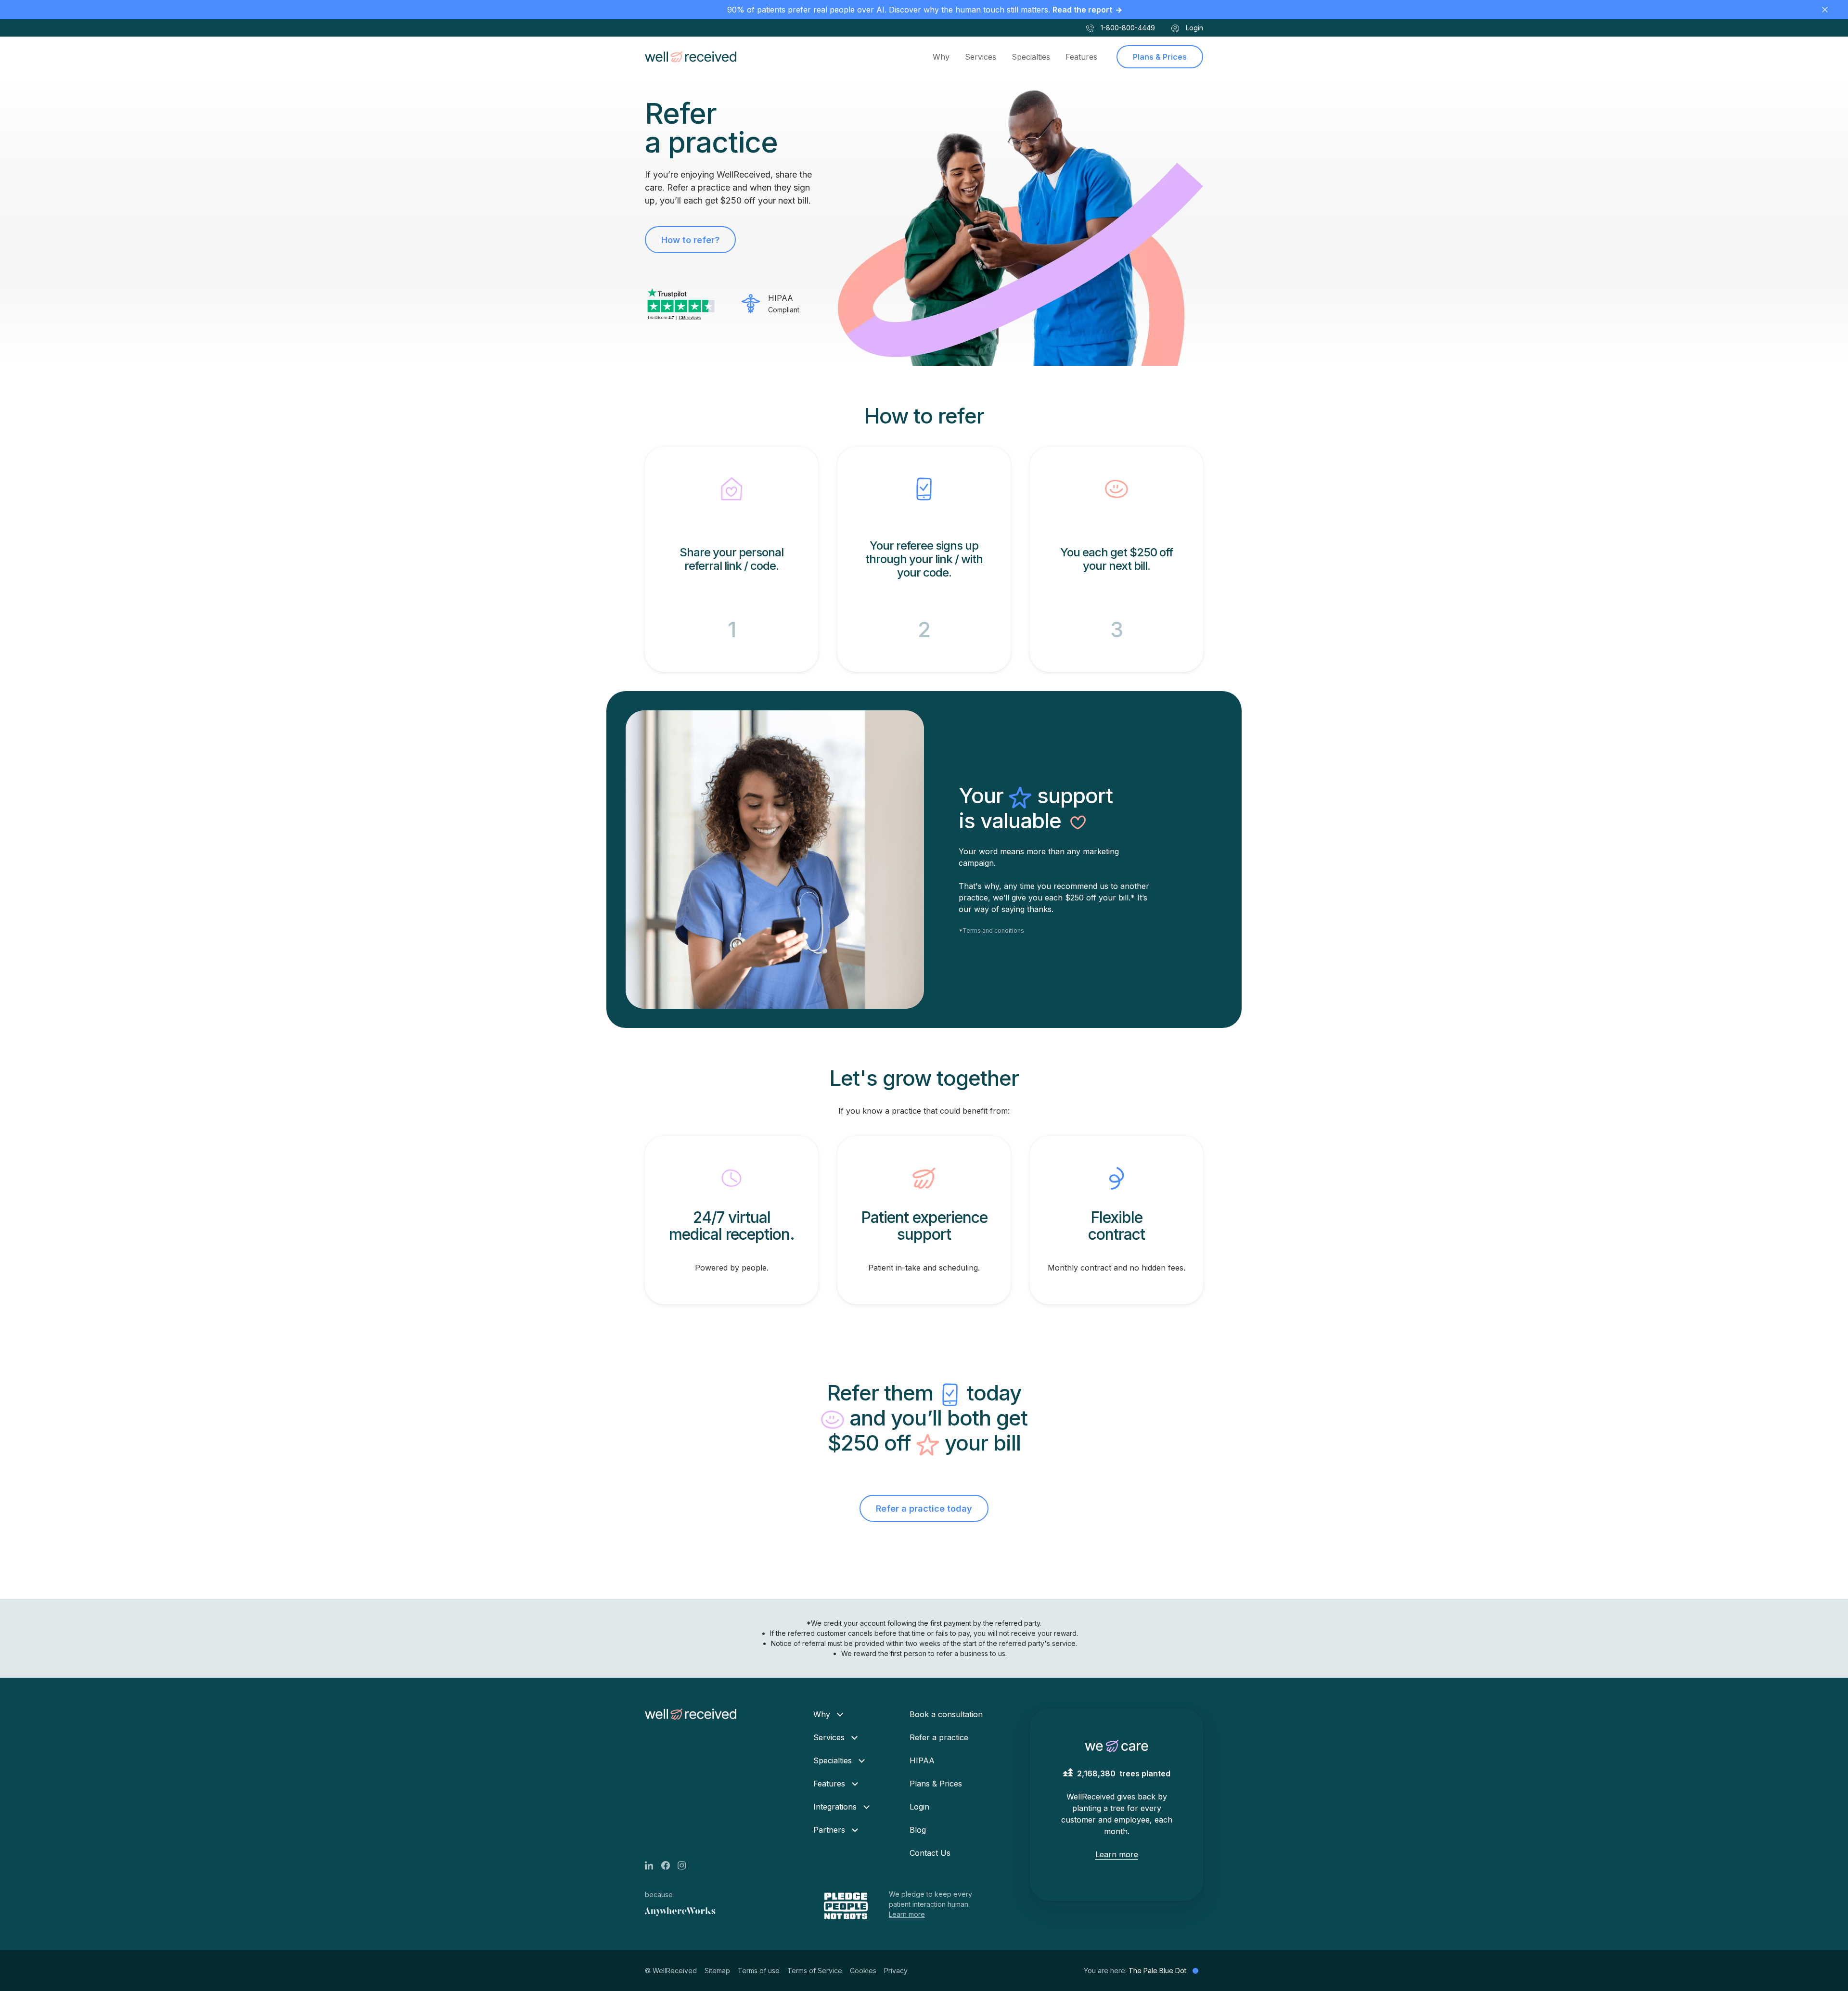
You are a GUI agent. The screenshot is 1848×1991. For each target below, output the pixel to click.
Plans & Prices (1160, 57)
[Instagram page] (686, 1864)
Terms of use (759, 1971)
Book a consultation (946, 1714)
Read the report (1082, 10)
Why (941, 57)
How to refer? (690, 240)
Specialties (1031, 57)
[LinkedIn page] (653, 1864)
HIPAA (922, 1760)
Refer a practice (939, 1737)
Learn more (907, 1914)
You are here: (1135, 1971)
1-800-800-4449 (1127, 28)
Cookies (863, 1971)
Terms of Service (815, 1971)
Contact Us (930, 1853)
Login (1193, 28)
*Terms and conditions (991, 931)
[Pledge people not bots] (847, 1906)
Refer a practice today (924, 1509)
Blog (918, 1830)
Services (981, 57)
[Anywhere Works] (680, 1912)
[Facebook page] (669, 1864)
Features (1081, 57)
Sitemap (717, 1971)
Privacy (896, 1971)
